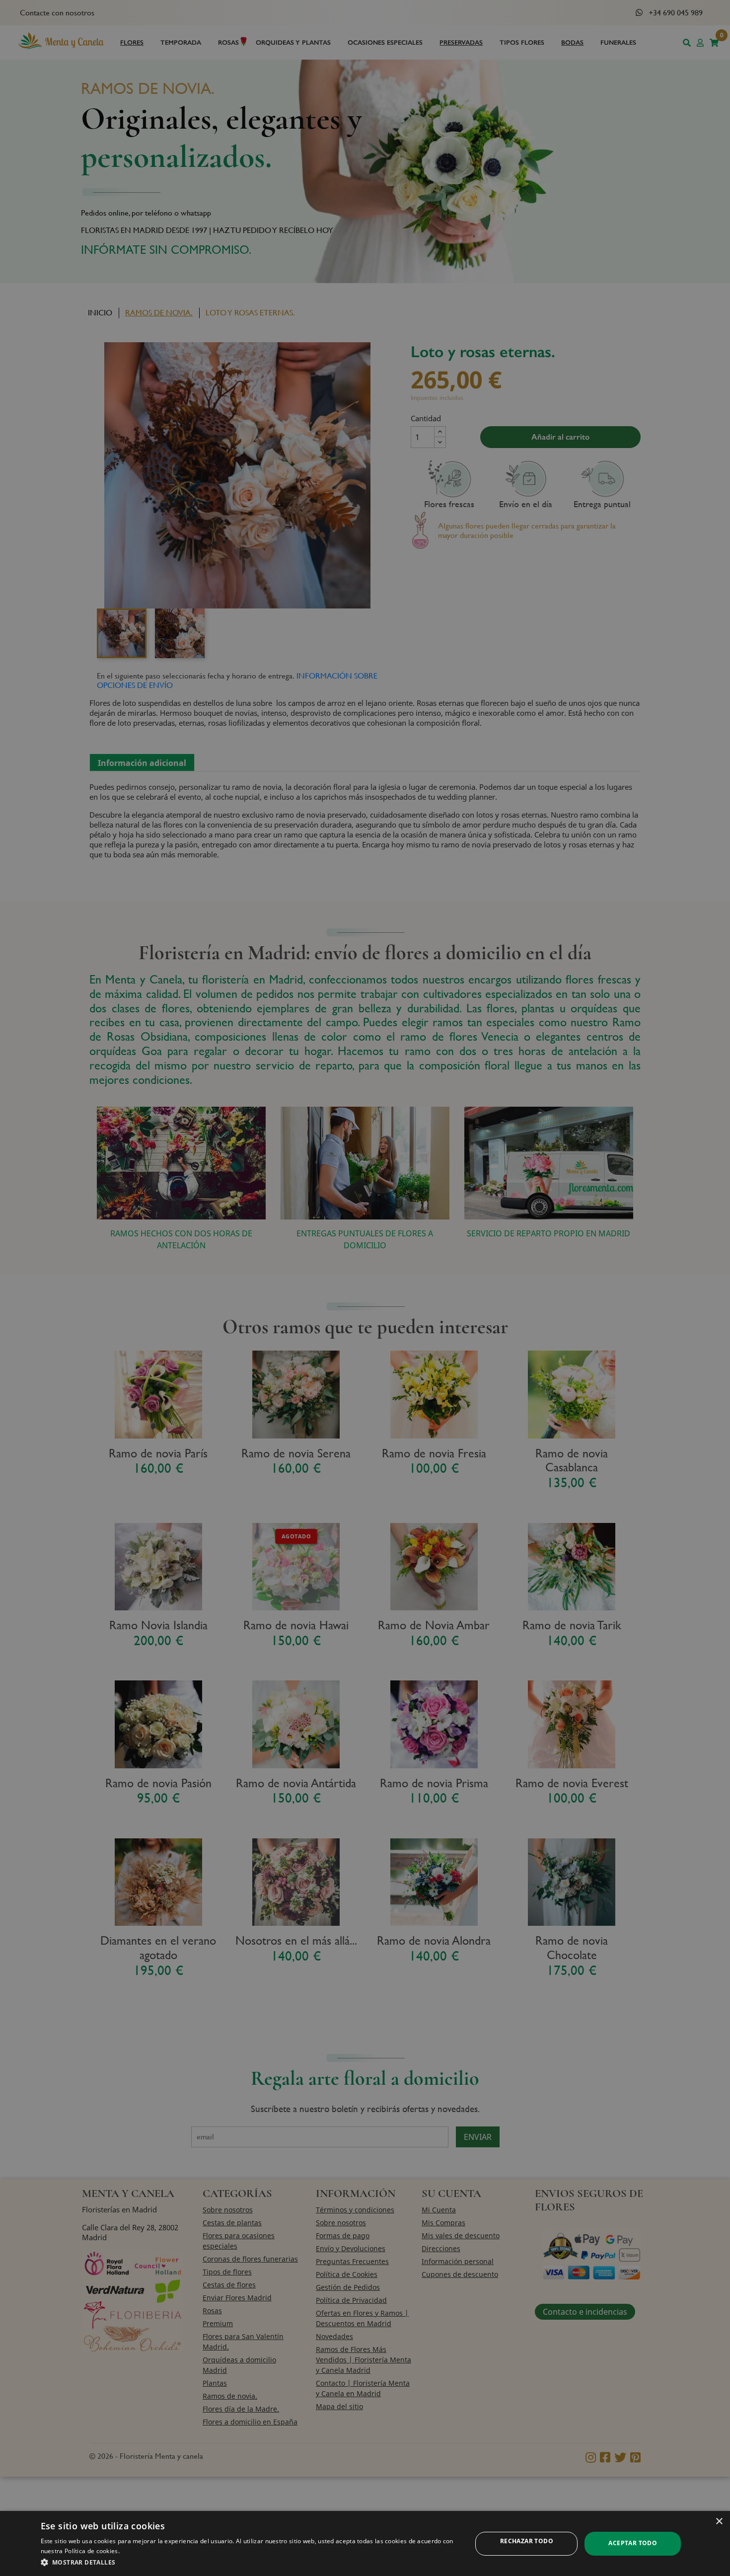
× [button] (719, 2522)
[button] (250, 2562)
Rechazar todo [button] (527, 2541)
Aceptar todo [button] (633, 2543)
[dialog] (365, 2543)
